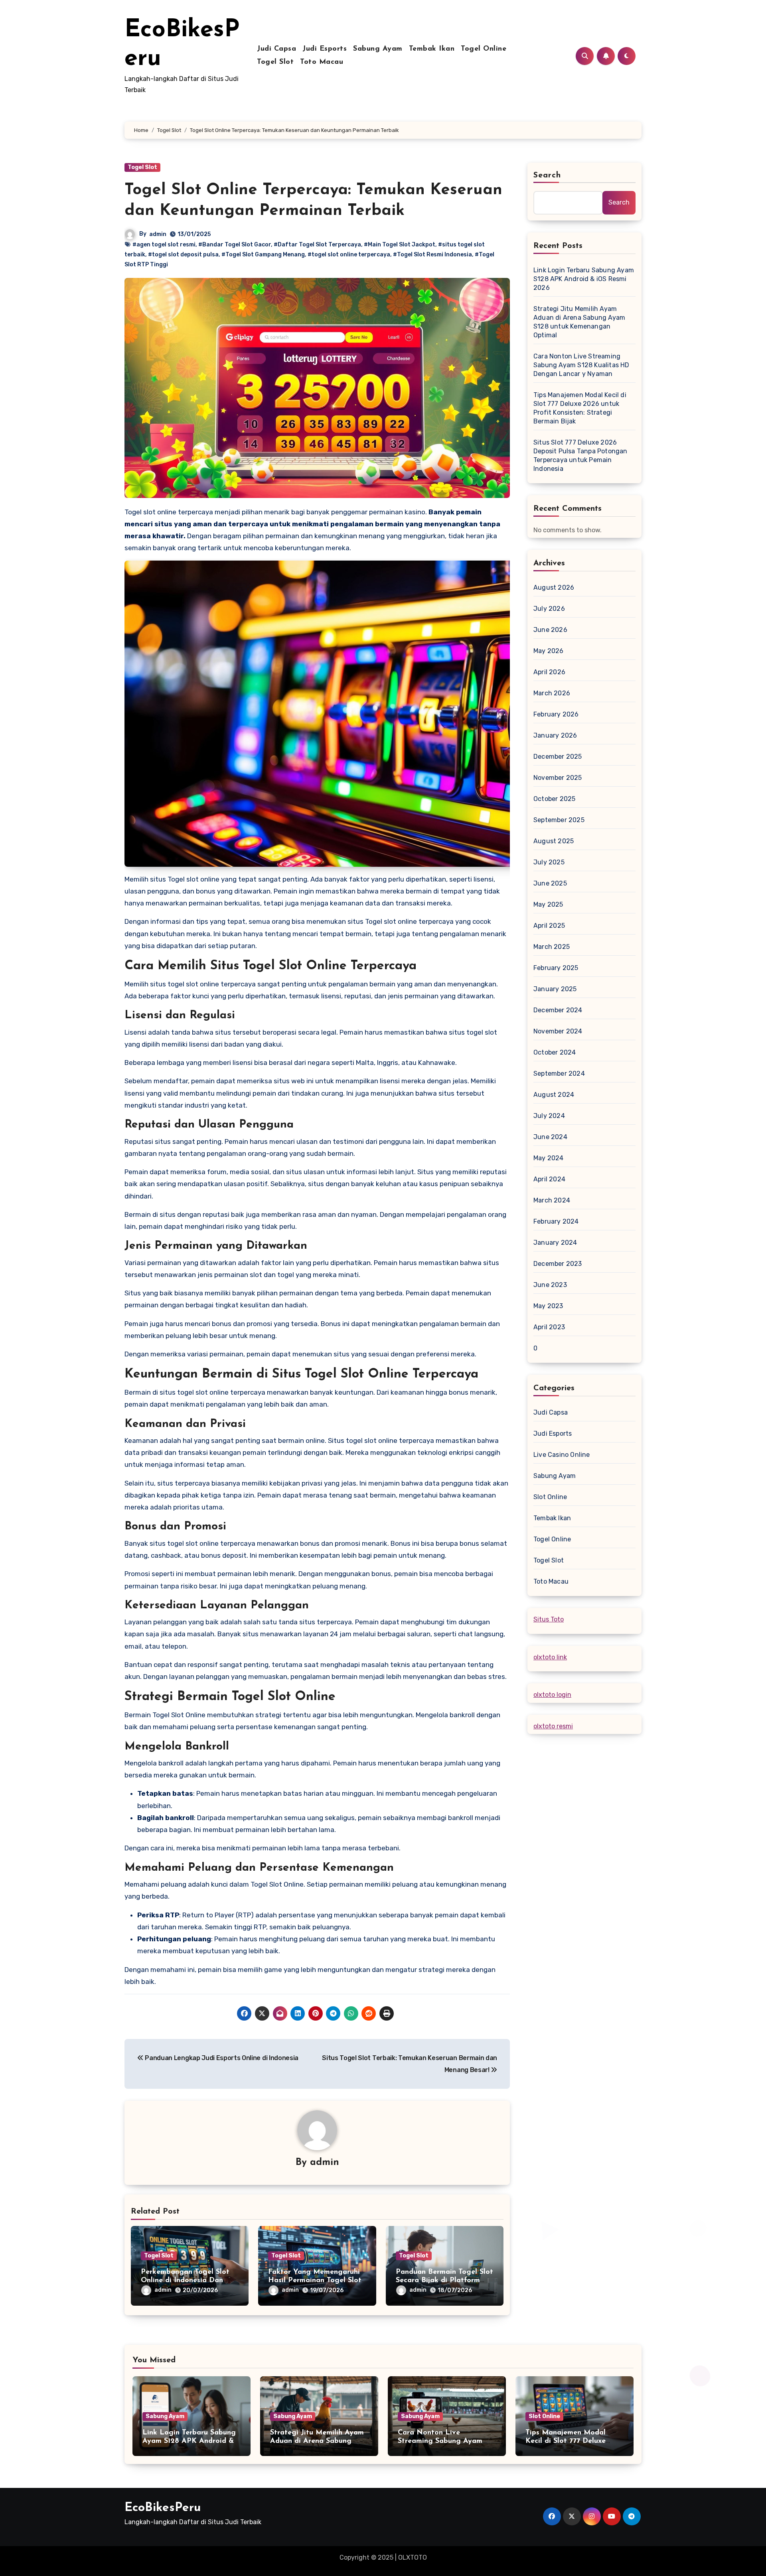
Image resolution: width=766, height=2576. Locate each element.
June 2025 (550, 883)
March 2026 (552, 693)
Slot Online (550, 1497)
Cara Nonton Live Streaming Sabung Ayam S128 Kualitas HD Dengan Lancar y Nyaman (581, 365)
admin (158, 234)
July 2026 (549, 609)
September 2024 (559, 1073)
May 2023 (548, 1306)
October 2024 (555, 1052)
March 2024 (552, 1200)
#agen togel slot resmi (164, 245)
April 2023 (549, 1327)
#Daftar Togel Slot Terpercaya (317, 245)
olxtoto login (552, 1695)
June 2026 (550, 630)
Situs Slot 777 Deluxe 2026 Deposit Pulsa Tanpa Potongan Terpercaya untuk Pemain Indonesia (580, 456)
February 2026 (556, 714)
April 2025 (549, 926)
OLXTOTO (413, 2557)
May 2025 (548, 904)
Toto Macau (322, 62)
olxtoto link (550, 1657)
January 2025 (555, 989)
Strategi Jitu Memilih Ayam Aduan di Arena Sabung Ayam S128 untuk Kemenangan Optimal (579, 322)
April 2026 (549, 672)
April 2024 (549, 1179)
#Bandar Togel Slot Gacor (235, 245)
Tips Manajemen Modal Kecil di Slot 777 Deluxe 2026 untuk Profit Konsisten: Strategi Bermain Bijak (580, 408)
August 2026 (554, 587)
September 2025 (559, 820)
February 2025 (556, 968)
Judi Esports (325, 49)
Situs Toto (549, 1619)
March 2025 (552, 947)
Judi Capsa (276, 49)
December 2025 (558, 757)
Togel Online (484, 49)
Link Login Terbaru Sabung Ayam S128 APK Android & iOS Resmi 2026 (584, 279)
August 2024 (554, 1095)
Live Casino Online (562, 1455)
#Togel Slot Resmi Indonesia (432, 255)
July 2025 (549, 862)
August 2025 (554, 841)
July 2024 (549, 1116)
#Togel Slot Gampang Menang (263, 255)
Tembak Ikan (432, 49)
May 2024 (549, 1158)
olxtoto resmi (553, 1726)
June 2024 (550, 1137)
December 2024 (558, 1010)
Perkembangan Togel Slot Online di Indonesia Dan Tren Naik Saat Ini (185, 2281)
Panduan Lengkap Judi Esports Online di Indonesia (221, 2058)
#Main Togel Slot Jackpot (400, 245)
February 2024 (556, 1221)
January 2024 (555, 1243)
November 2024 (558, 1031)
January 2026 (555, 735)
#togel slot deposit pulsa (183, 255)
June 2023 (550, 1285)
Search (547, 175)
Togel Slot (275, 62)
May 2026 (549, 651)
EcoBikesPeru (163, 2508)
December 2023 (558, 1264)
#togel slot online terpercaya (349, 255)
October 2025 (554, 799)
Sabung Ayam (378, 49)
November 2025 (558, 778)
